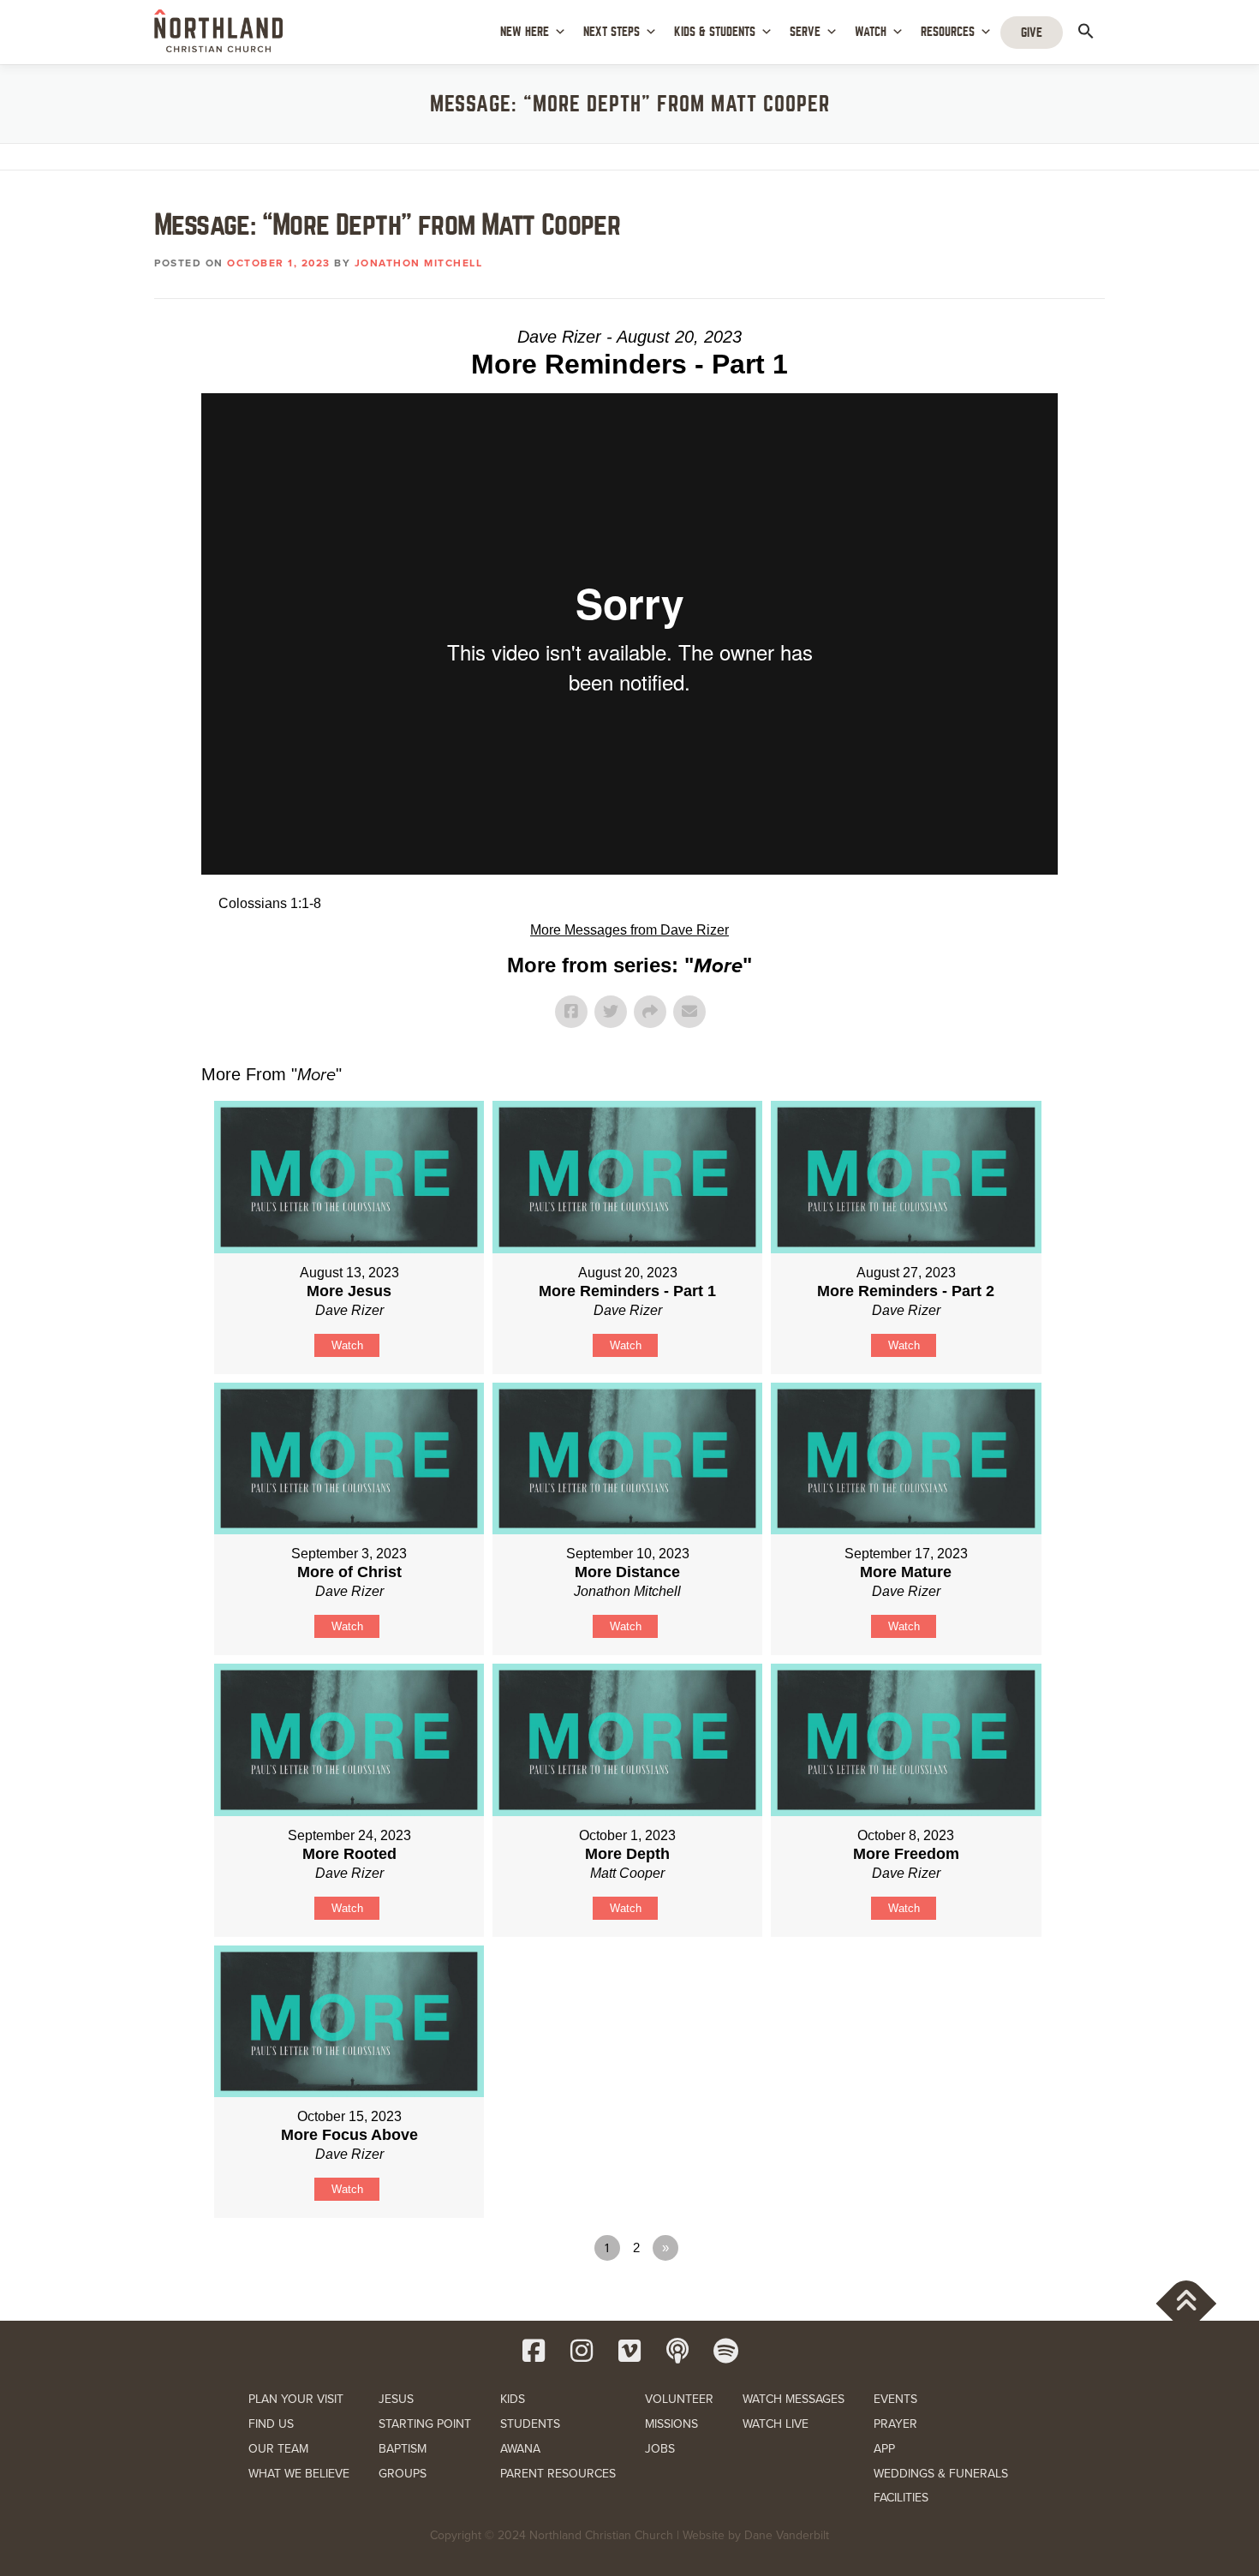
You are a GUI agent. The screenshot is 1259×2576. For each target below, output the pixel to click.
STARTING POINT (425, 2424)
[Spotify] (725, 2351)
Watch (347, 1345)
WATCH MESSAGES (794, 2399)
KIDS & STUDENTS (715, 32)
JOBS (660, 2449)
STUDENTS (530, 2424)
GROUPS (403, 2474)
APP (884, 2449)
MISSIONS (671, 2424)
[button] (1086, 31)
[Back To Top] (1187, 2304)
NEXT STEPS (612, 32)
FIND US (271, 2424)
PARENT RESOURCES (558, 2474)
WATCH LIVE (776, 2424)
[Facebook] (534, 2351)
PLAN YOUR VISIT (296, 2399)
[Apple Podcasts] (677, 2351)
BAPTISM (403, 2449)
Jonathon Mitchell (419, 263)
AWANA (520, 2449)
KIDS (513, 2399)
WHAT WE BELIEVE (299, 2474)
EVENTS (895, 2399)
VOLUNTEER (679, 2399)
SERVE (805, 32)
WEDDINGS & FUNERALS (941, 2474)
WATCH (871, 32)
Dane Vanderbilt (787, 2535)
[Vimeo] (629, 2351)
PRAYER (895, 2424)
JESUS (396, 2399)
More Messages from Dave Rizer (629, 930)
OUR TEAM (278, 2449)
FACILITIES (901, 2498)
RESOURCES (948, 32)
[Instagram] (582, 2351)
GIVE (1032, 33)
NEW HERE (525, 32)
